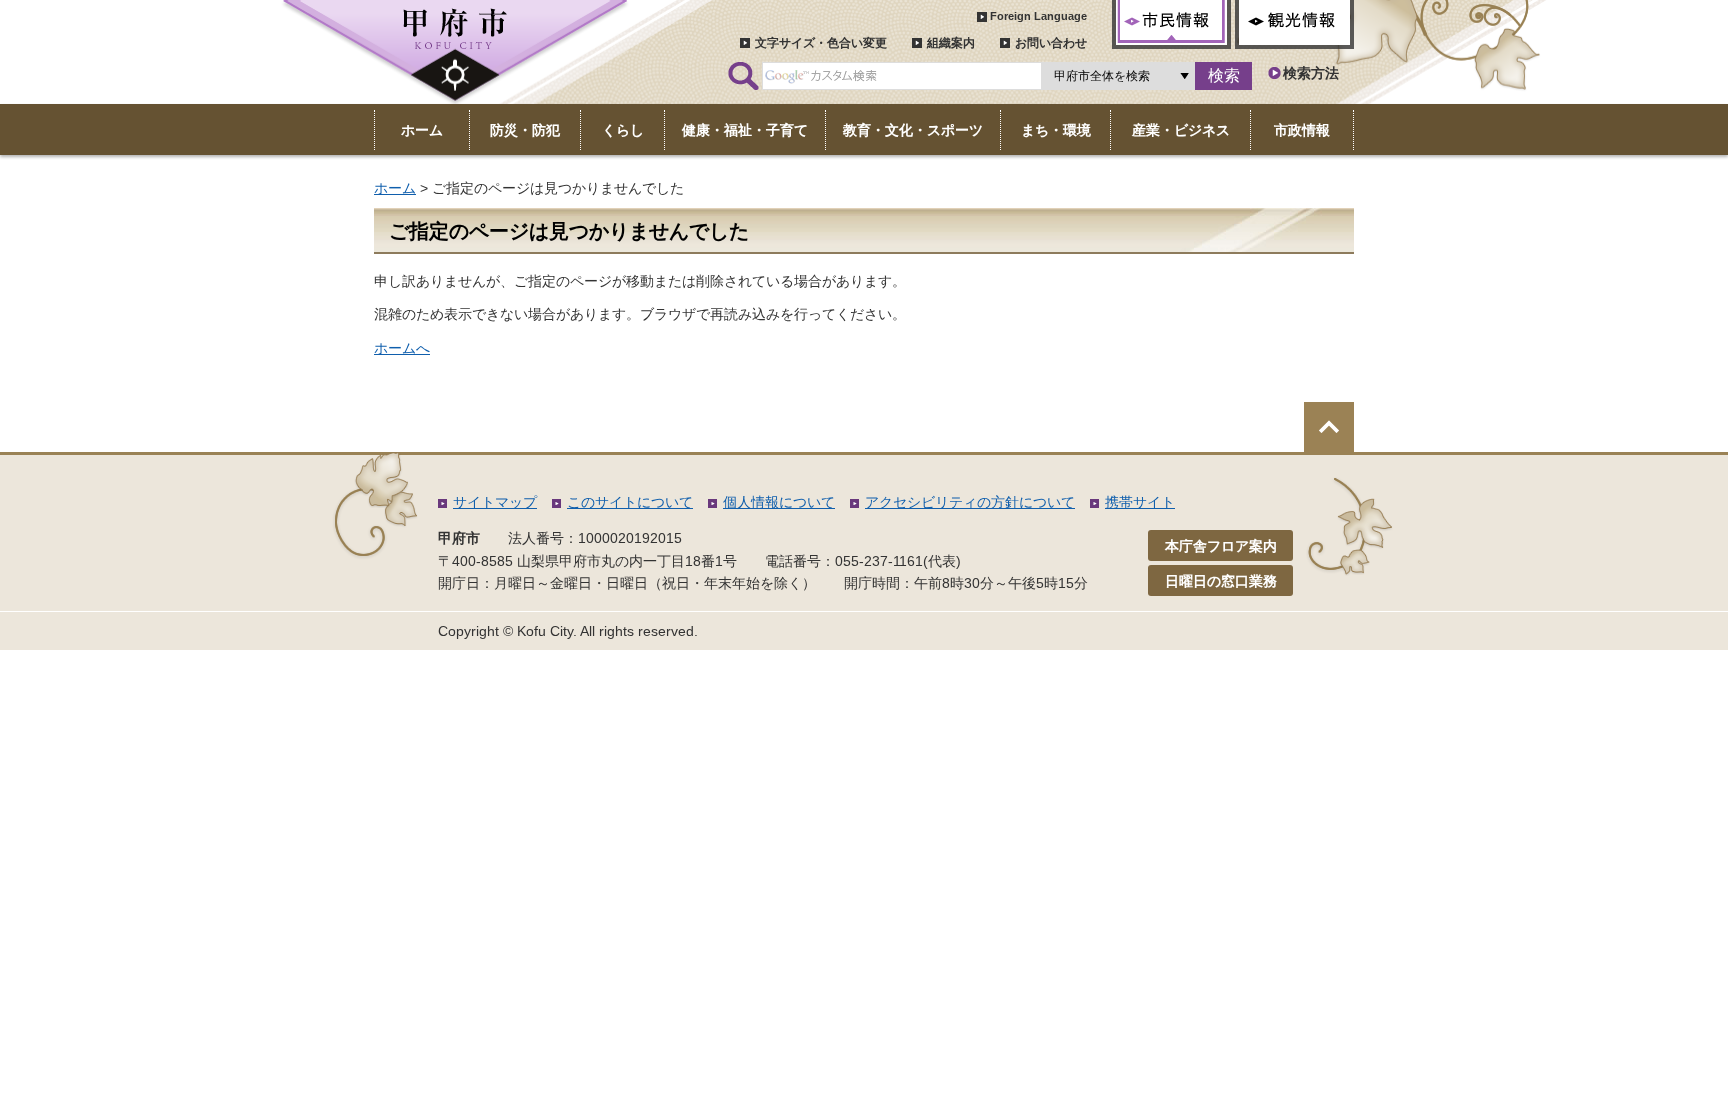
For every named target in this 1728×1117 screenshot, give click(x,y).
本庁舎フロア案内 (1221, 546)
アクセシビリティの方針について (970, 502)
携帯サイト (1140, 502)
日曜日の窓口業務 (1221, 581)
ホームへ (402, 348)
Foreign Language (1038, 16)
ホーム (395, 188)
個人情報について (779, 502)
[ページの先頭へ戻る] (1329, 427)
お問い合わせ (1051, 43)
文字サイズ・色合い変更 (821, 43)
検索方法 (1311, 73)
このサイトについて (630, 502)
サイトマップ (495, 502)
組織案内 (951, 43)
